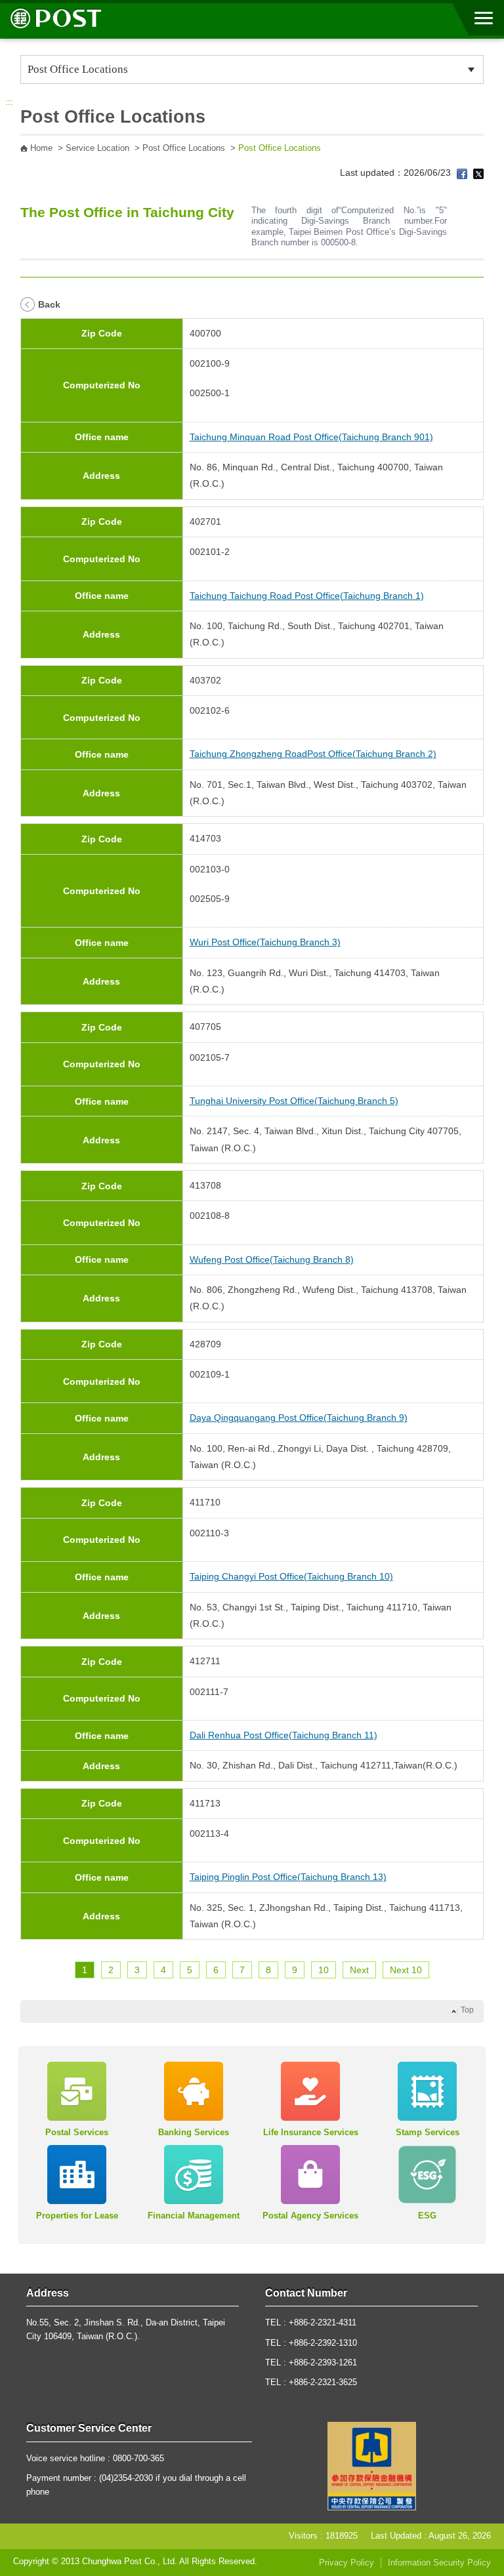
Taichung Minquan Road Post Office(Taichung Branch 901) (311, 437)
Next (359, 1970)
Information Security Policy (439, 2563)
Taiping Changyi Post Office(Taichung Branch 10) (291, 1576)
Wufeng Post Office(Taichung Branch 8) (272, 1259)
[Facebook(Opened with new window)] (462, 173)
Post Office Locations (184, 148)
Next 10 (406, 1970)
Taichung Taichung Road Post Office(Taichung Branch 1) (307, 596)
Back (49, 304)
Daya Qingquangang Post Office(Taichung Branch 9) (299, 1418)
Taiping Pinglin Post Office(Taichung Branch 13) (288, 1877)
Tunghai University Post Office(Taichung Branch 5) (294, 1101)
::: (9, 102)
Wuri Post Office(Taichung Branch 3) (265, 942)
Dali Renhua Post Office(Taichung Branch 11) (283, 1735)
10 (324, 1970)
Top (467, 2010)
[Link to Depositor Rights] (372, 2466)
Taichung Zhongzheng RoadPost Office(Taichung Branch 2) (313, 754)
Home (41, 148)
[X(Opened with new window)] (478, 173)
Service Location (97, 148)
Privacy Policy (346, 2563)
